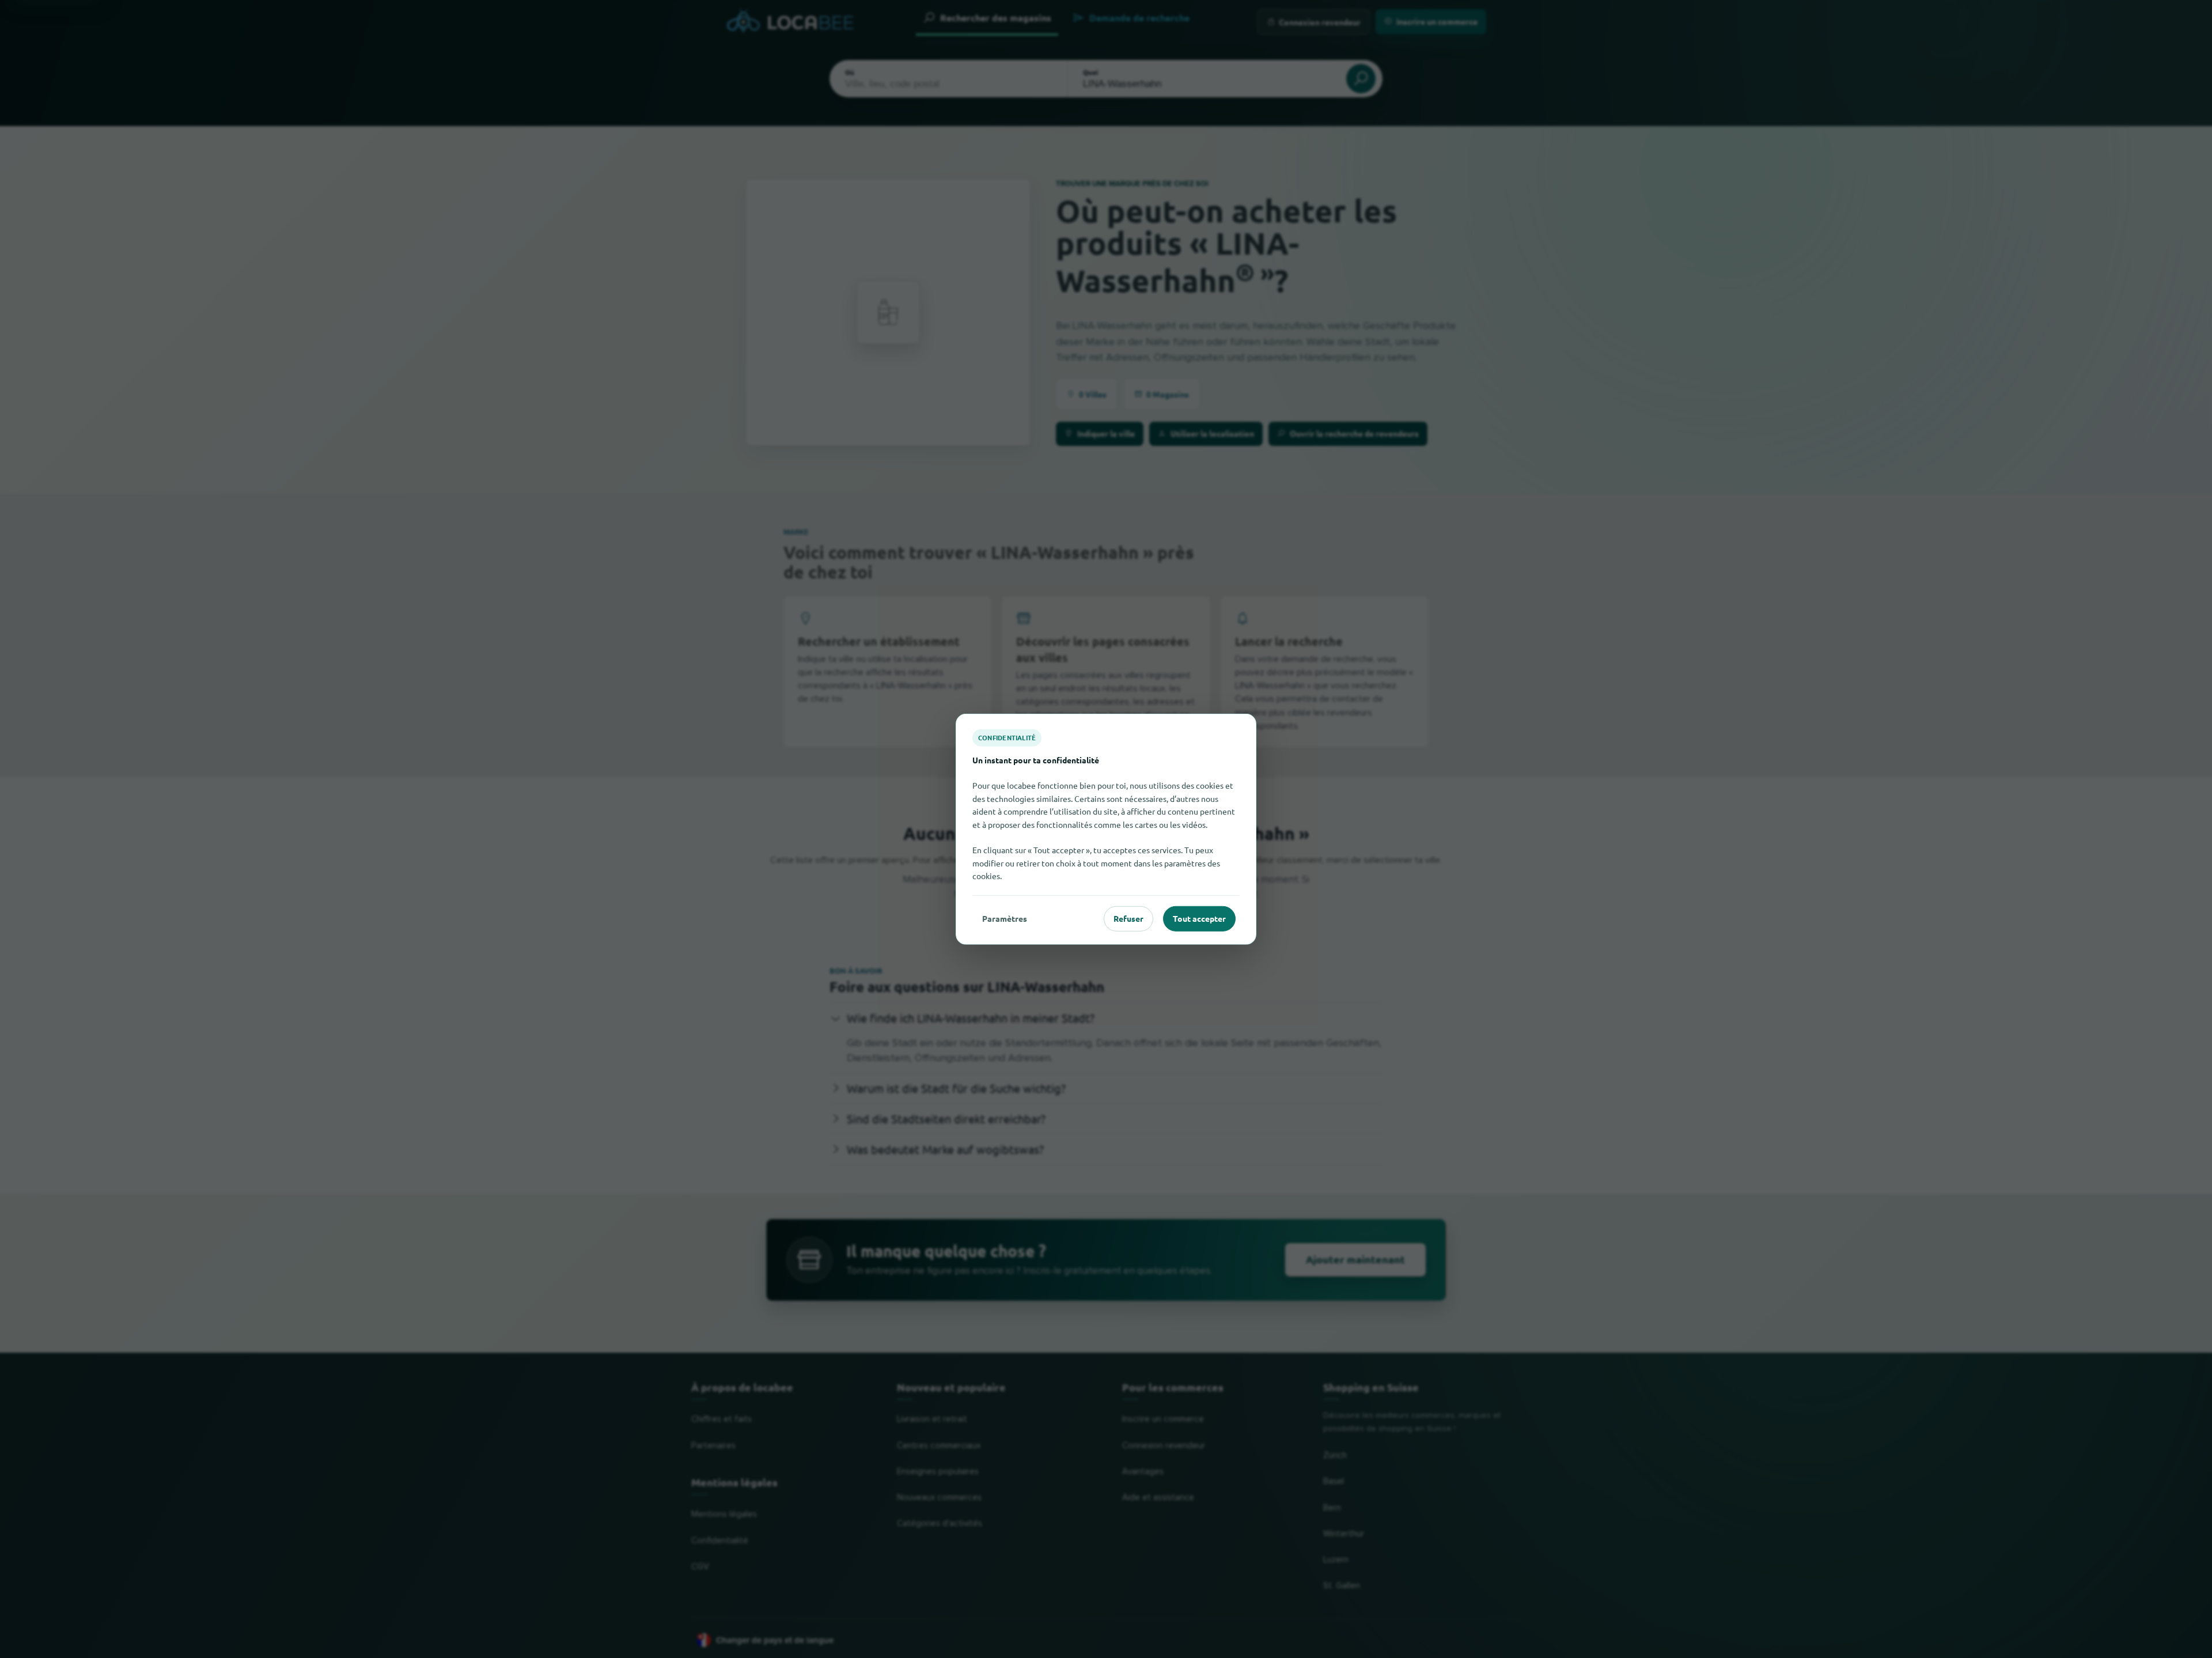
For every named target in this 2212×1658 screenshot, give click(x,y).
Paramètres (1005, 918)
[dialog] (1106, 829)
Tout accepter (1199, 918)
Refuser (1128, 918)
